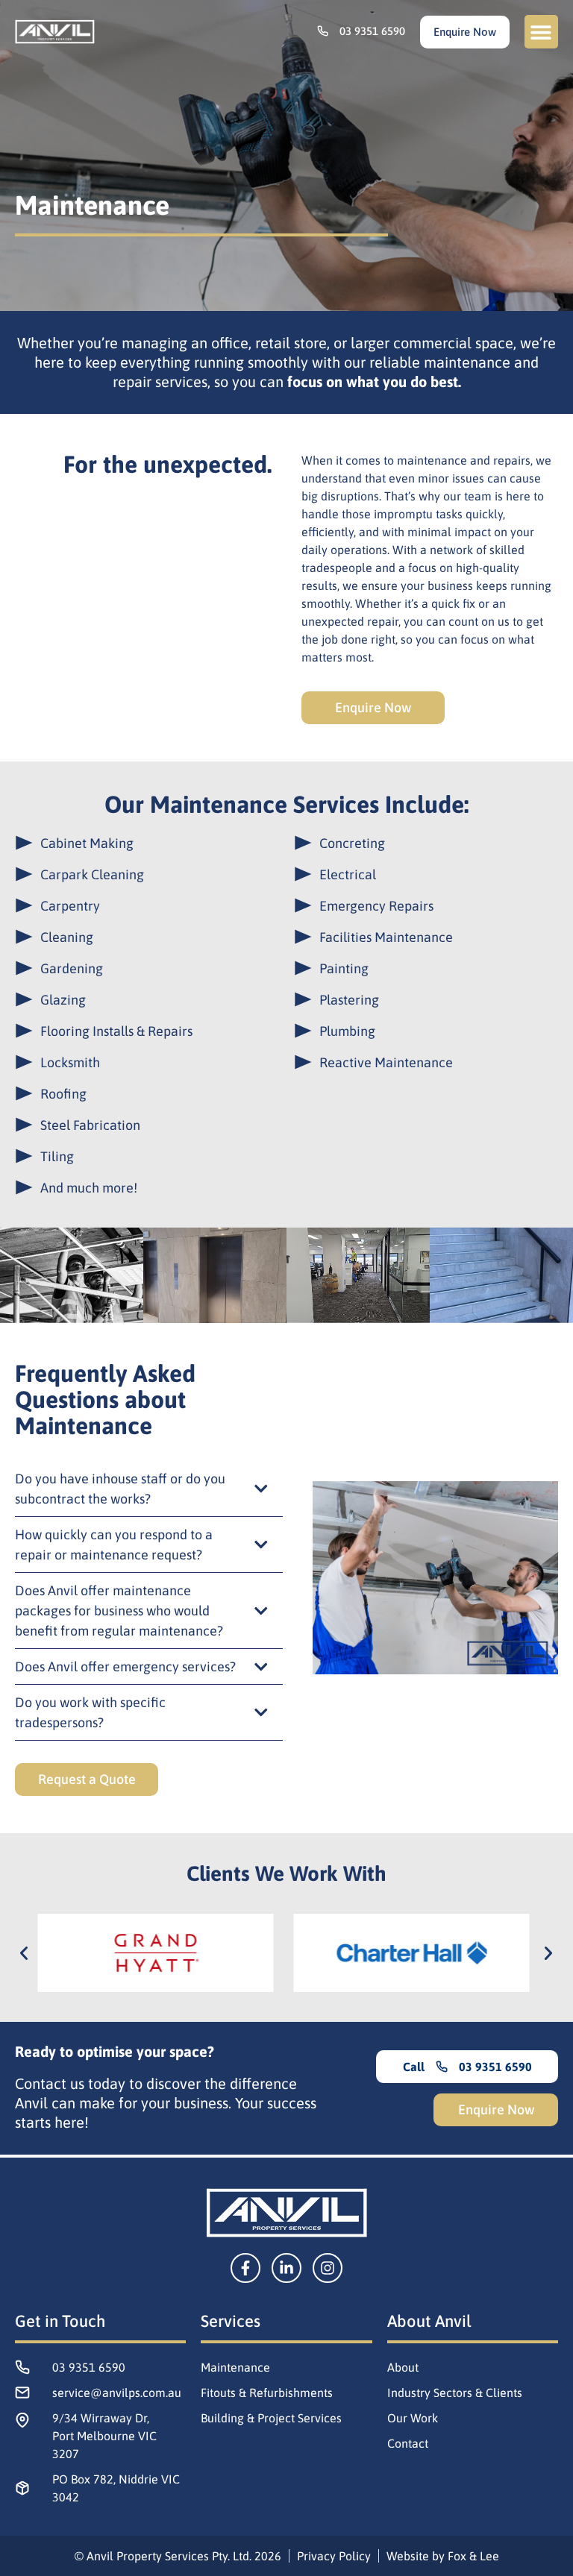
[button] (541, 32)
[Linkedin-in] (286, 2268)
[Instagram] (328, 2268)
